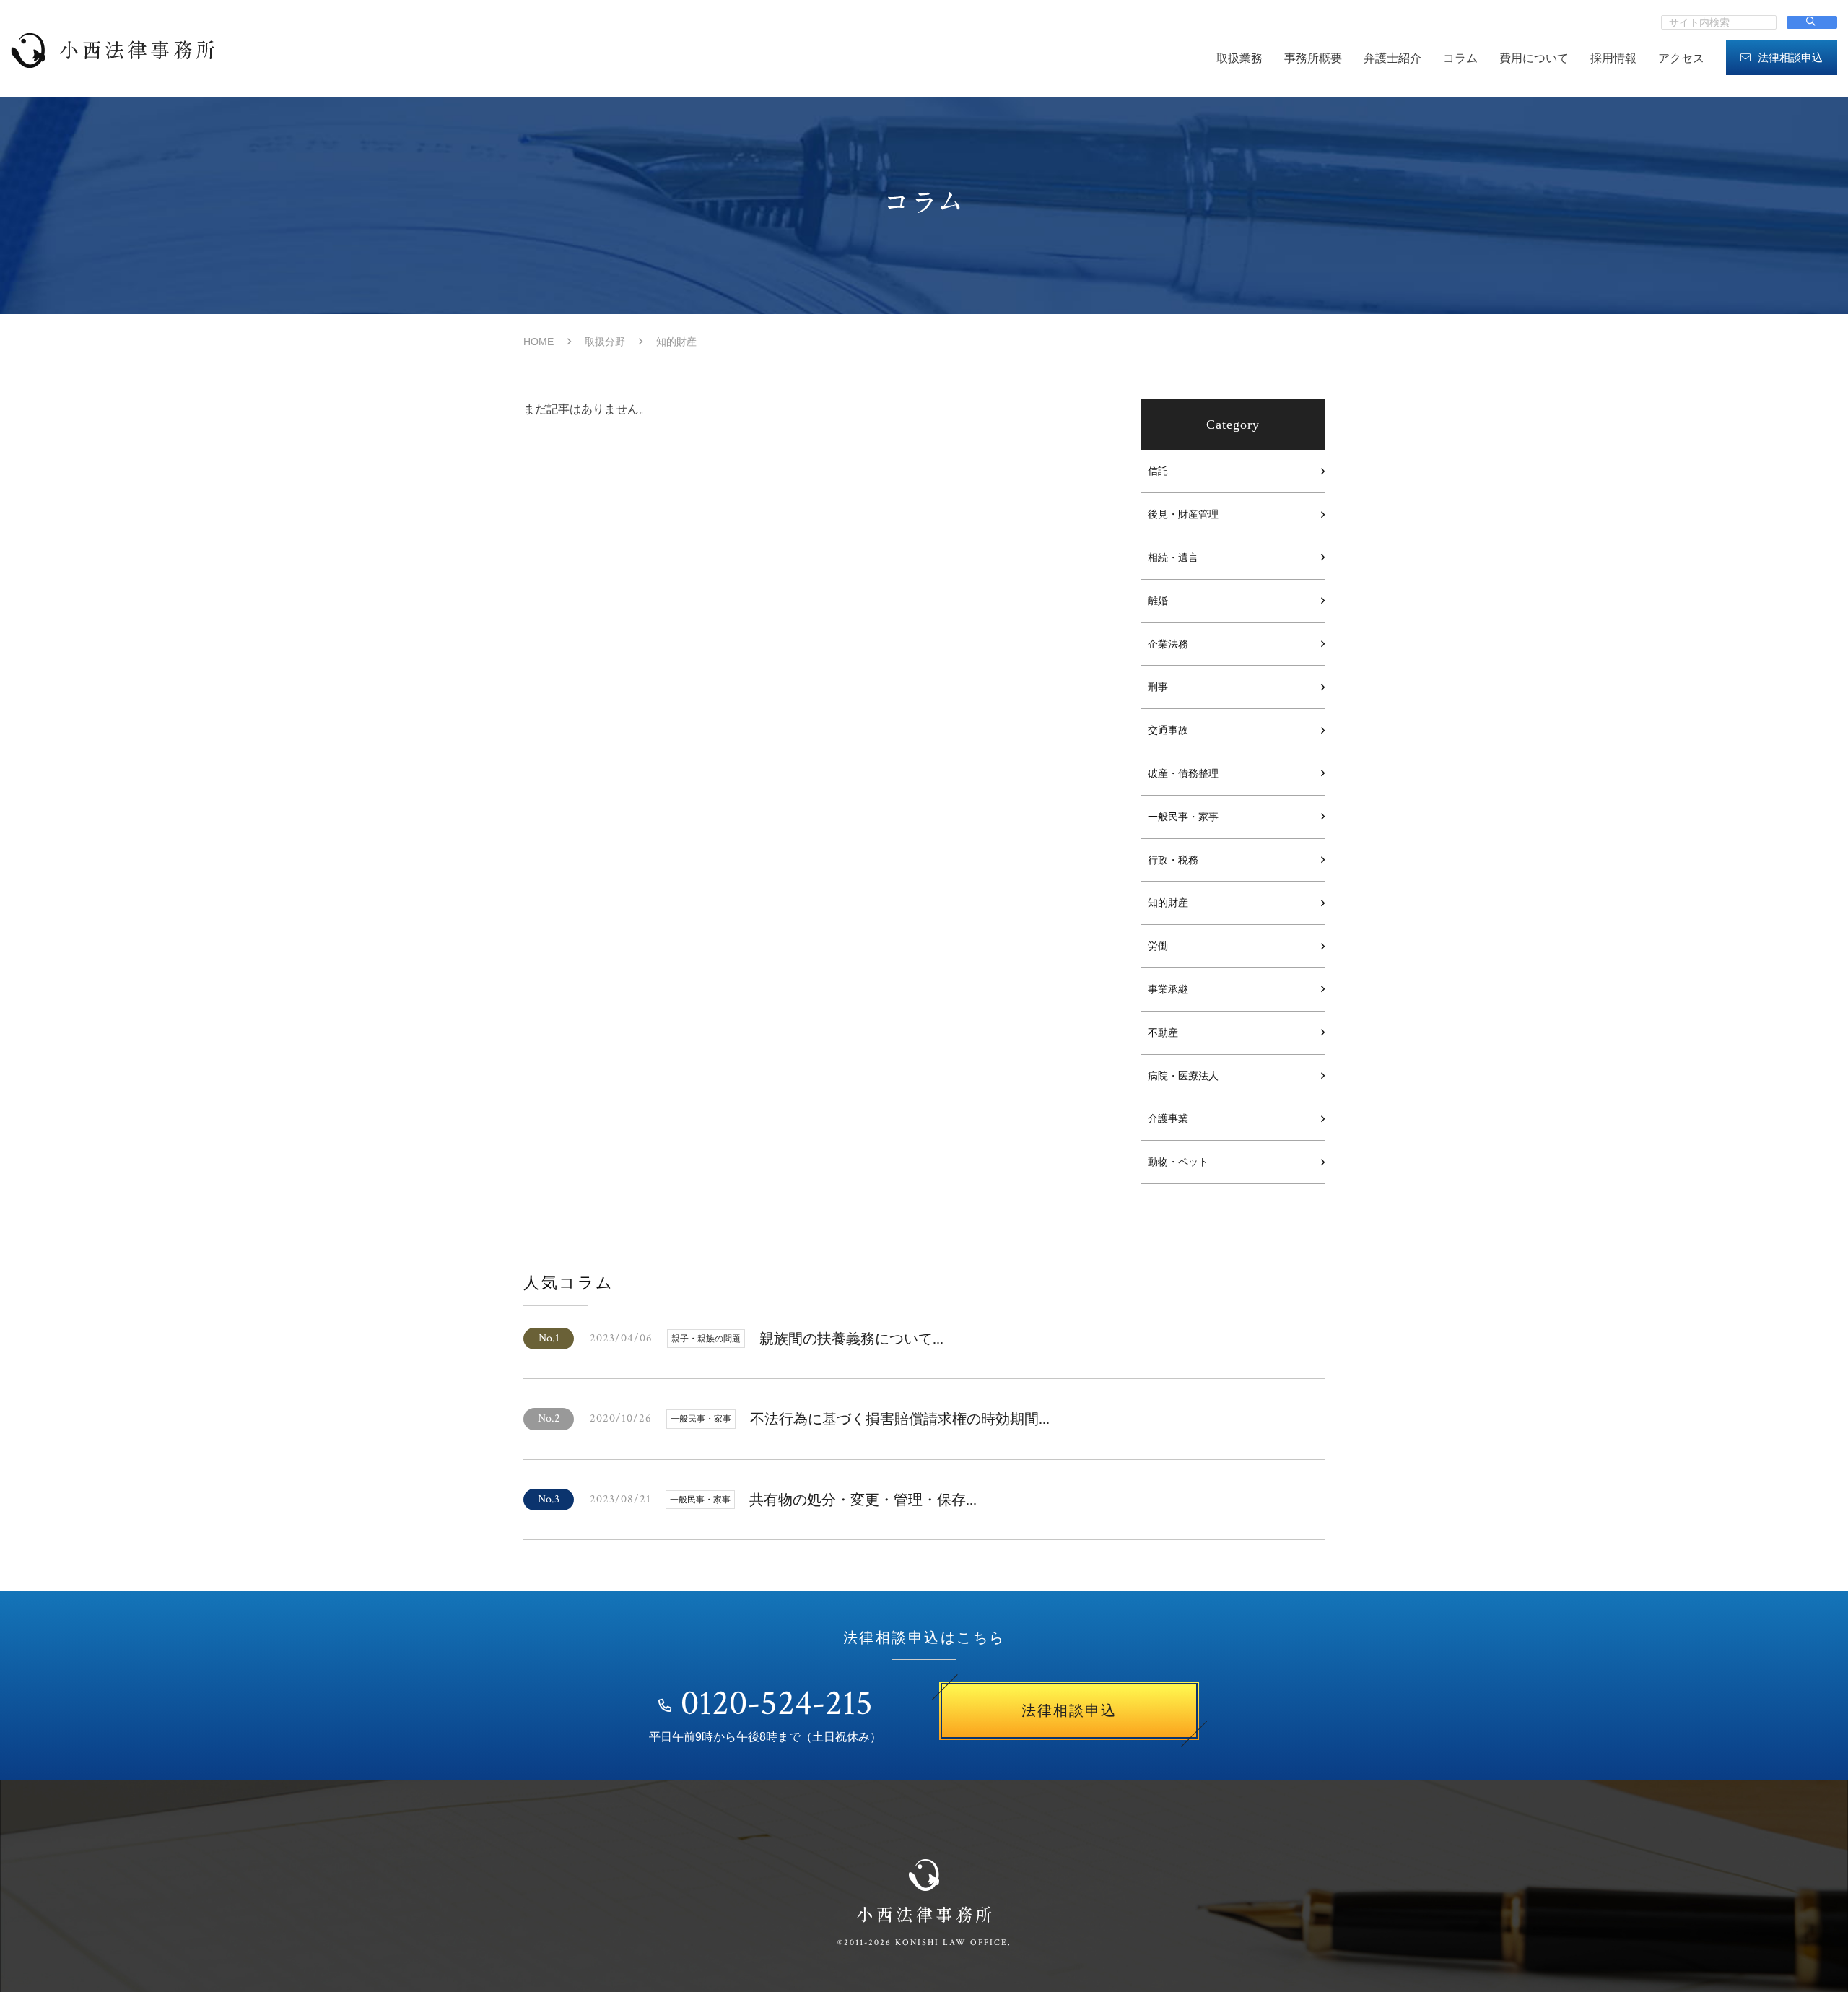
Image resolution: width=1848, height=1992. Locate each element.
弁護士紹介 (1392, 58)
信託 (1158, 471)
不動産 (1163, 1032)
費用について (1534, 58)
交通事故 (1168, 730)
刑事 (1158, 687)
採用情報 (1613, 58)
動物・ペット (1178, 1162)
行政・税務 (1173, 860)
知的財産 (1168, 903)
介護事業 (1168, 1118)
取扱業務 (1239, 58)
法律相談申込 (1790, 57)
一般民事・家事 (1183, 817)
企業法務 (1168, 644)
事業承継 (1168, 989)
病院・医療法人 (1183, 1076)
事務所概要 (1313, 58)
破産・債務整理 (1183, 773)
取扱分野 (605, 342)
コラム (1460, 58)
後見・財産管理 (1183, 514)
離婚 (1158, 601)
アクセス (1681, 58)
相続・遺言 (1173, 557)
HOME (539, 342)
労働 (1158, 946)
